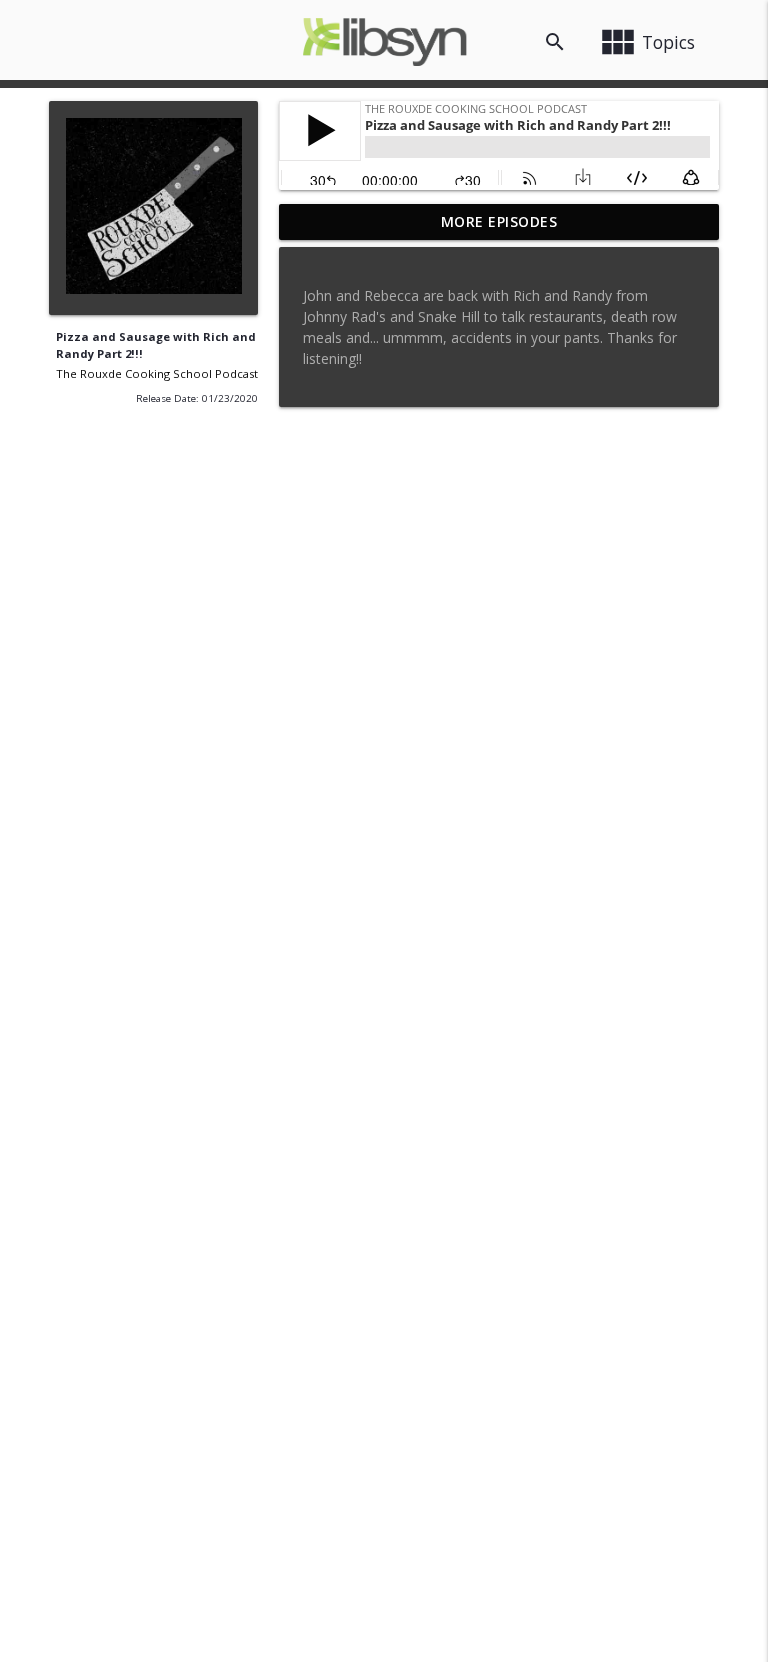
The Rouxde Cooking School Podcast (157, 373)
